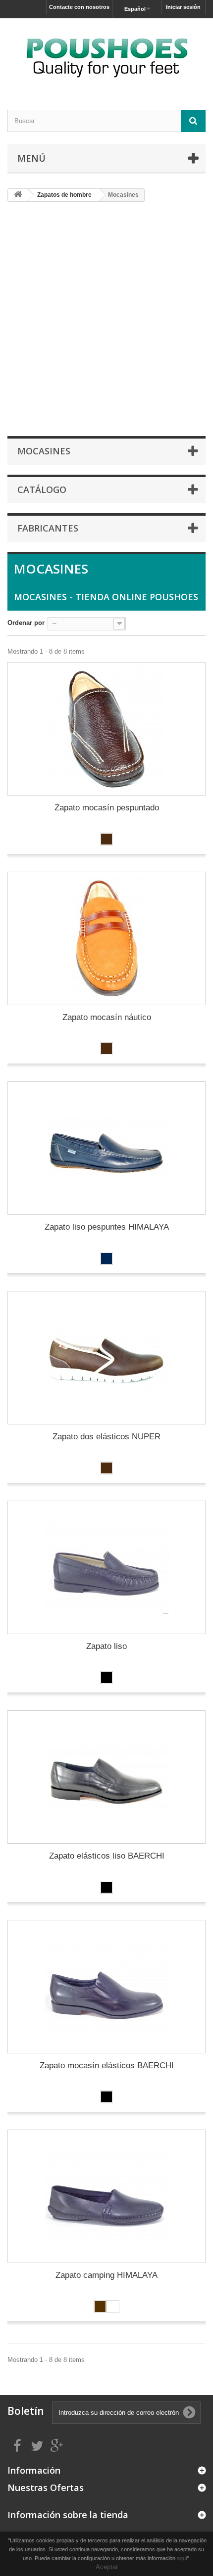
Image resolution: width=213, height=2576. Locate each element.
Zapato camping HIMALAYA (106, 2275)
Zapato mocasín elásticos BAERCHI (107, 2065)
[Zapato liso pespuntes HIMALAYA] (106, 1148)
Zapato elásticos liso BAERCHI (107, 1856)
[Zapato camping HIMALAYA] (106, 2196)
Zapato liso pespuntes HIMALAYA (107, 1227)
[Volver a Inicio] (18, 195)
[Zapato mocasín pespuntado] (106, 729)
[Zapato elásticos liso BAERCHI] (106, 1777)
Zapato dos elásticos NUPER (106, 1437)
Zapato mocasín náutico (107, 1017)
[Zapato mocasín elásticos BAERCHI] (106, 1987)
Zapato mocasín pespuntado (107, 808)
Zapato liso (106, 1646)
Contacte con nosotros (79, 7)
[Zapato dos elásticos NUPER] (106, 1358)
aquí (182, 2558)
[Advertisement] (106, 318)
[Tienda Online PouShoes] (106, 55)
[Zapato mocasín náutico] (106, 938)
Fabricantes (48, 528)
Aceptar (107, 2567)
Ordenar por (26, 623)
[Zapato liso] (106, 1567)
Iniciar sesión (183, 7)
